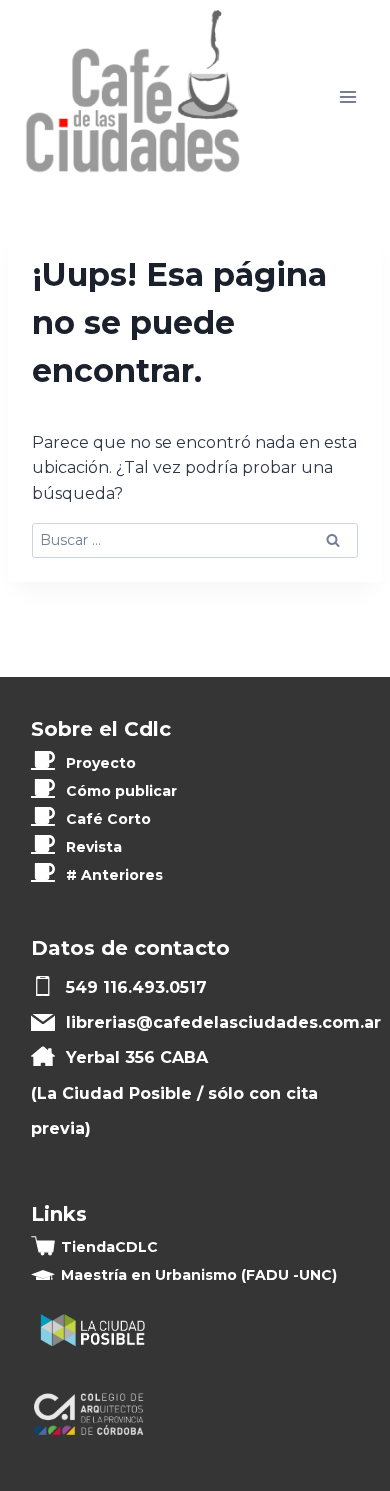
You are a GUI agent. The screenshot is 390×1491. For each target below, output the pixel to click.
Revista (94, 847)
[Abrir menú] (347, 97)
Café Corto (108, 819)
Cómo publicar (121, 791)
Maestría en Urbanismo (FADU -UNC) (199, 1275)
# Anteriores (114, 875)
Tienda (109, 1247)
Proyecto (101, 763)
